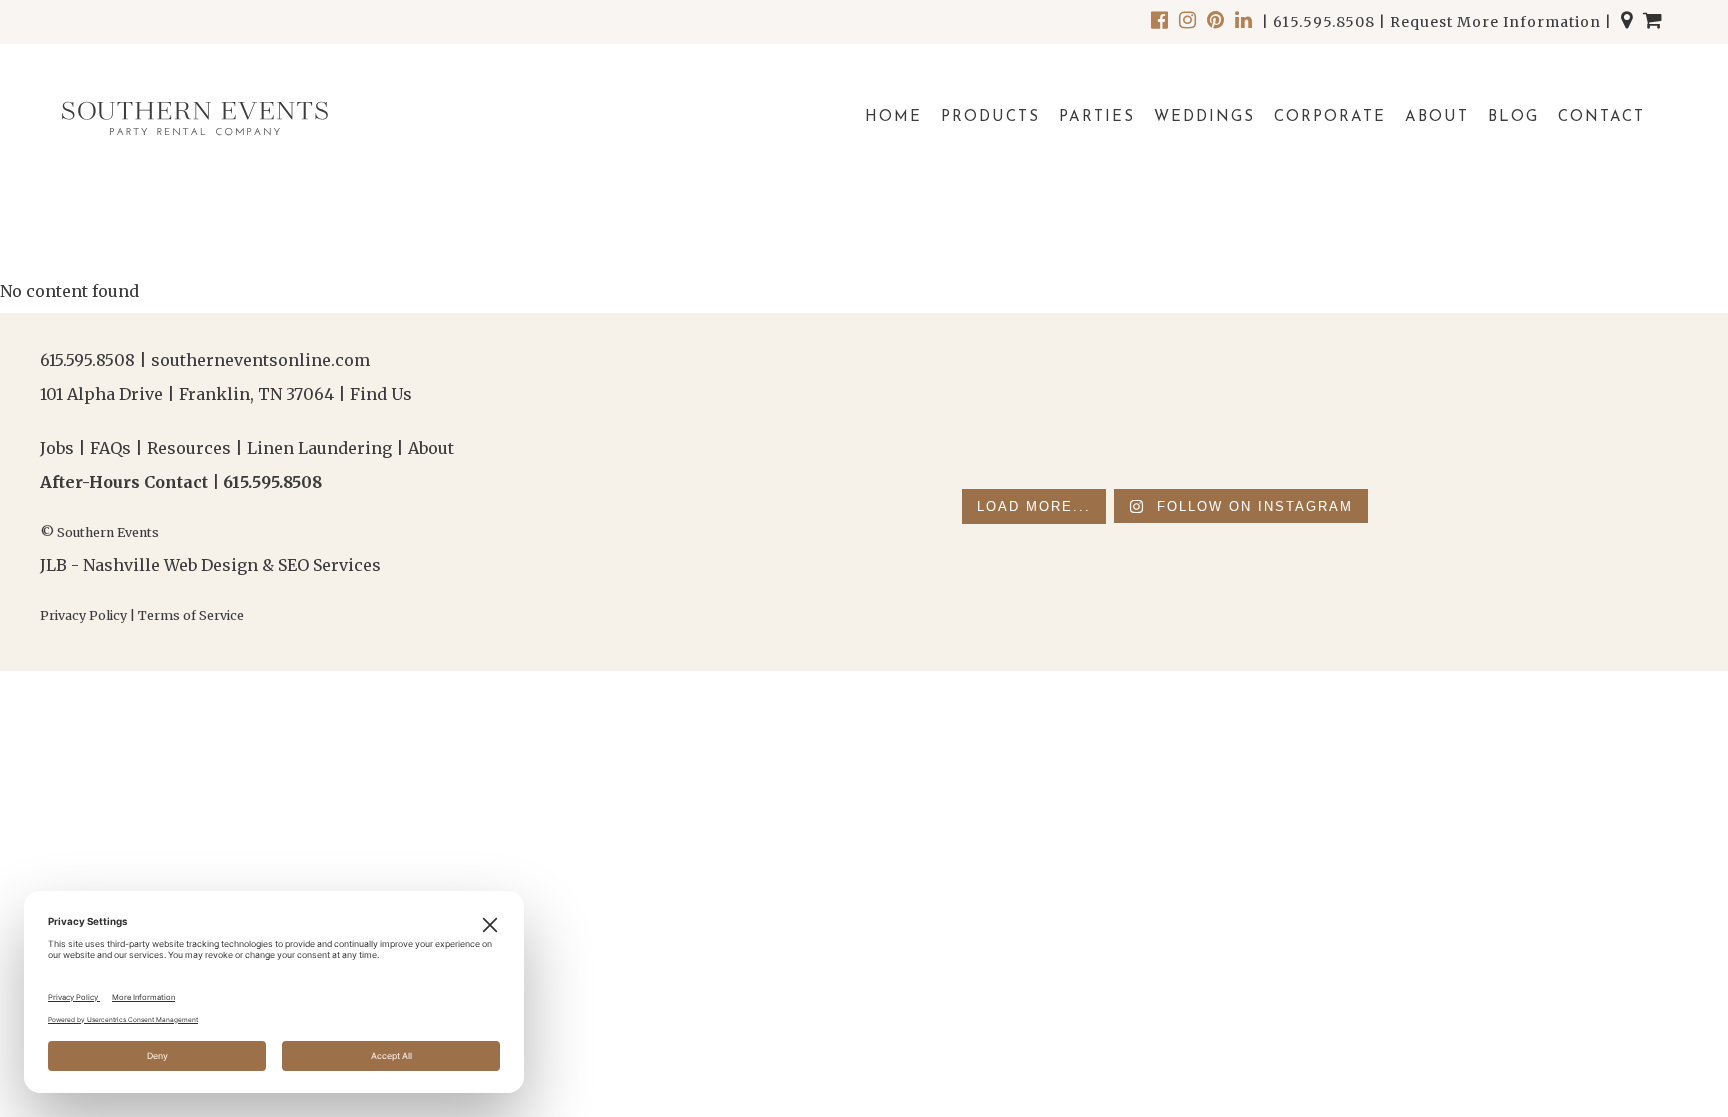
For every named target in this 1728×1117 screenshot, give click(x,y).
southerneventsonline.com (260, 360)
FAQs (110, 448)
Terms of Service (191, 615)
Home (893, 117)
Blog (1513, 117)
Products (990, 117)
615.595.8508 (1324, 22)
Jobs (57, 448)
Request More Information (1495, 22)
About (1437, 117)
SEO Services (329, 565)
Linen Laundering (319, 448)
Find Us (381, 394)
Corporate (1330, 117)
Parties (1097, 117)
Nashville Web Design (170, 565)
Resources (189, 448)
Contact (1601, 117)
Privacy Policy (83, 615)
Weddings (1204, 117)
